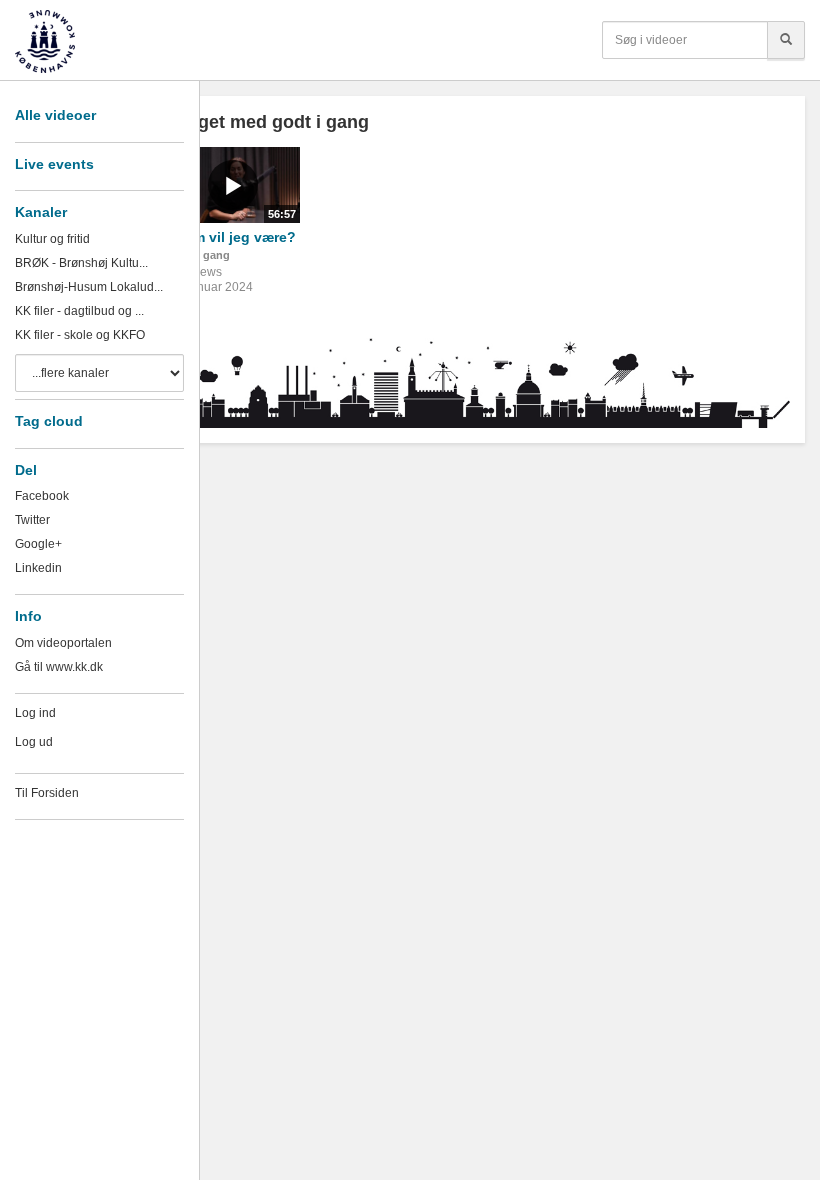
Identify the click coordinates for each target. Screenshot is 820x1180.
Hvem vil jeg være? (231, 237)
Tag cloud (49, 421)
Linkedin (38, 568)
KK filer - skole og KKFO (80, 335)
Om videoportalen (63, 643)
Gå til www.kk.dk (59, 667)
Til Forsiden (47, 793)
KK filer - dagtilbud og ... (79, 311)
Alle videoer (55, 115)
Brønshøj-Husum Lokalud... (89, 287)
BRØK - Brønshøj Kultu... (81, 263)
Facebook (42, 496)
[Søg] (786, 40)
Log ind (35, 713)
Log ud (34, 742)
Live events (54, 164)
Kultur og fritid (52, 239)
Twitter (32, 520)
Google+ (38, 544)
